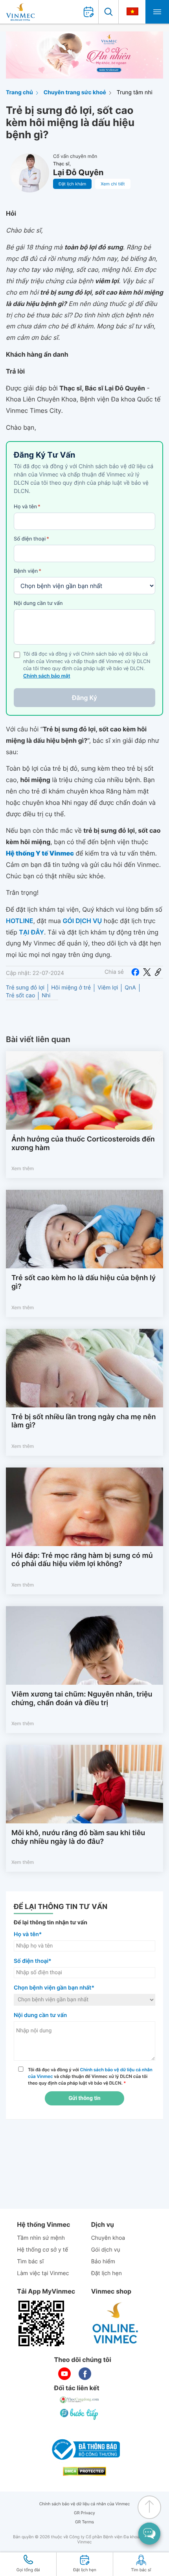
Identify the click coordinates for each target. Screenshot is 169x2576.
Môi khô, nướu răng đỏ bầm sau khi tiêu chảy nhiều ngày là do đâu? (78, 1837)
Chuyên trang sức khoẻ (75, 93)
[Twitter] (147, 972)
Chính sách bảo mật (47, 676)
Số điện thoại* (33, 1961)
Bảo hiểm (103, 2262)
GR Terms (84, 2522)
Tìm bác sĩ (30, 2262)
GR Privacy (84, 2513)
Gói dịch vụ (106, 2250)
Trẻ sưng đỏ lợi (25, 988)
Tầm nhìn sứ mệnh (41, 2238)
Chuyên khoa (108, 2238)
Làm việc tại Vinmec (43, 2273)
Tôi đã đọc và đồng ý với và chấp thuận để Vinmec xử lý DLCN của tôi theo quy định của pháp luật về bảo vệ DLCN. (90, 2076)
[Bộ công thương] (84, 2450)
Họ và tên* (28, 1934)
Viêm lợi (108, 988)
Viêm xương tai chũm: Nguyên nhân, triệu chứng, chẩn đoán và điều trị (82, 1699)
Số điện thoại (31, 539)
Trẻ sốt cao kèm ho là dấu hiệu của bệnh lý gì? (84, 1282)
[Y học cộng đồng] (80, 2400)
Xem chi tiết (113, 184)
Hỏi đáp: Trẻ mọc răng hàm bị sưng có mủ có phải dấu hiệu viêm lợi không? (82, 1560)
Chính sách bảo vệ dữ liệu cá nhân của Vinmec (85, 2504)
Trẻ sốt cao (20, 996)
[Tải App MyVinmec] (41, 2323)
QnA (130, 988)
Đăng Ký (84, 698)
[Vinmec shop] (116, 2323)
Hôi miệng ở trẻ (71, 988)
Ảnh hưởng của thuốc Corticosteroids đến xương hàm (83, 1144)
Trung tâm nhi (135, 93)
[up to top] (149, 2507)
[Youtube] (64, 2374)
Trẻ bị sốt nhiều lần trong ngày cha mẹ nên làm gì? (84, 1421)
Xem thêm (23, 1168)
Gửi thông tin (84, 2098)
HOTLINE (19, 921)
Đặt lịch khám (72, 184)
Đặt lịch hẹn (107, 2273)
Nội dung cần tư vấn (38, 603)
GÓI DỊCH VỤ (82, 921)
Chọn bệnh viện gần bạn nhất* (54, 1988)
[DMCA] (84, 2471)
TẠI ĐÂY (31, 932)
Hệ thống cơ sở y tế (42, 2250)
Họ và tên (27, 507)
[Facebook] (135, 972)
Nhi (46, 996)
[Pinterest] (158, 972)
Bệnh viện (28, 571)
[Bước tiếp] (80, 2414)
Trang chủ (19, 93)
